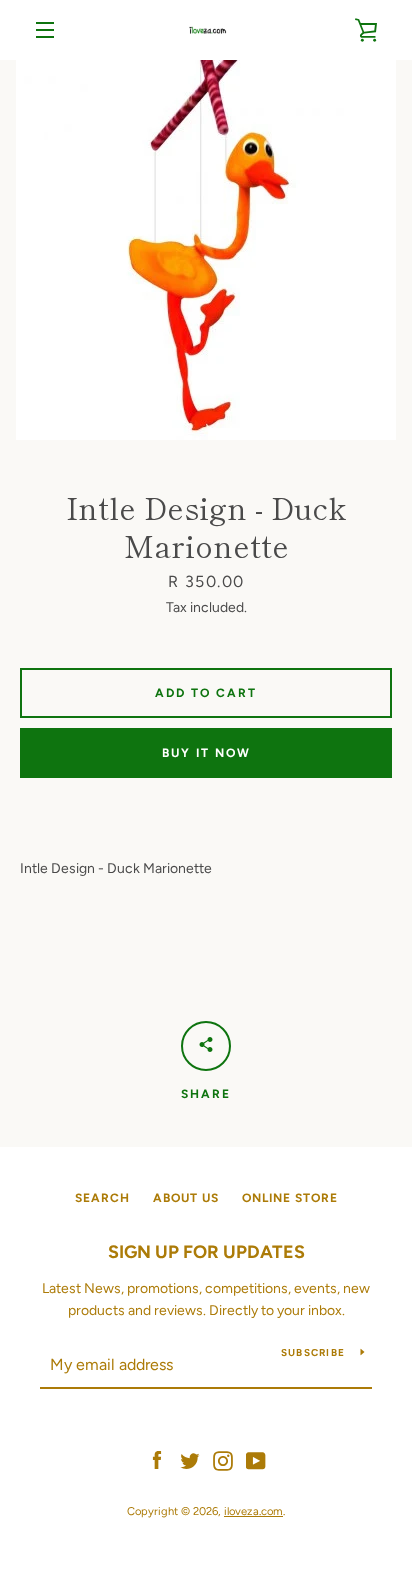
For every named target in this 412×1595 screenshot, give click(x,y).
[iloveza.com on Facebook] (157, 1459)
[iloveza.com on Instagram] (223, 1459)
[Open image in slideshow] (206, 250)
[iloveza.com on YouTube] (256, 1459)
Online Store (290, 1198)
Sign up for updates (206, 1252)
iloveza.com (253, 1511)
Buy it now (206, 753)
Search (102, 1198)
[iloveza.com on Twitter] (190, 1459)
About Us (186, 1198)
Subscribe (313, 1352)
